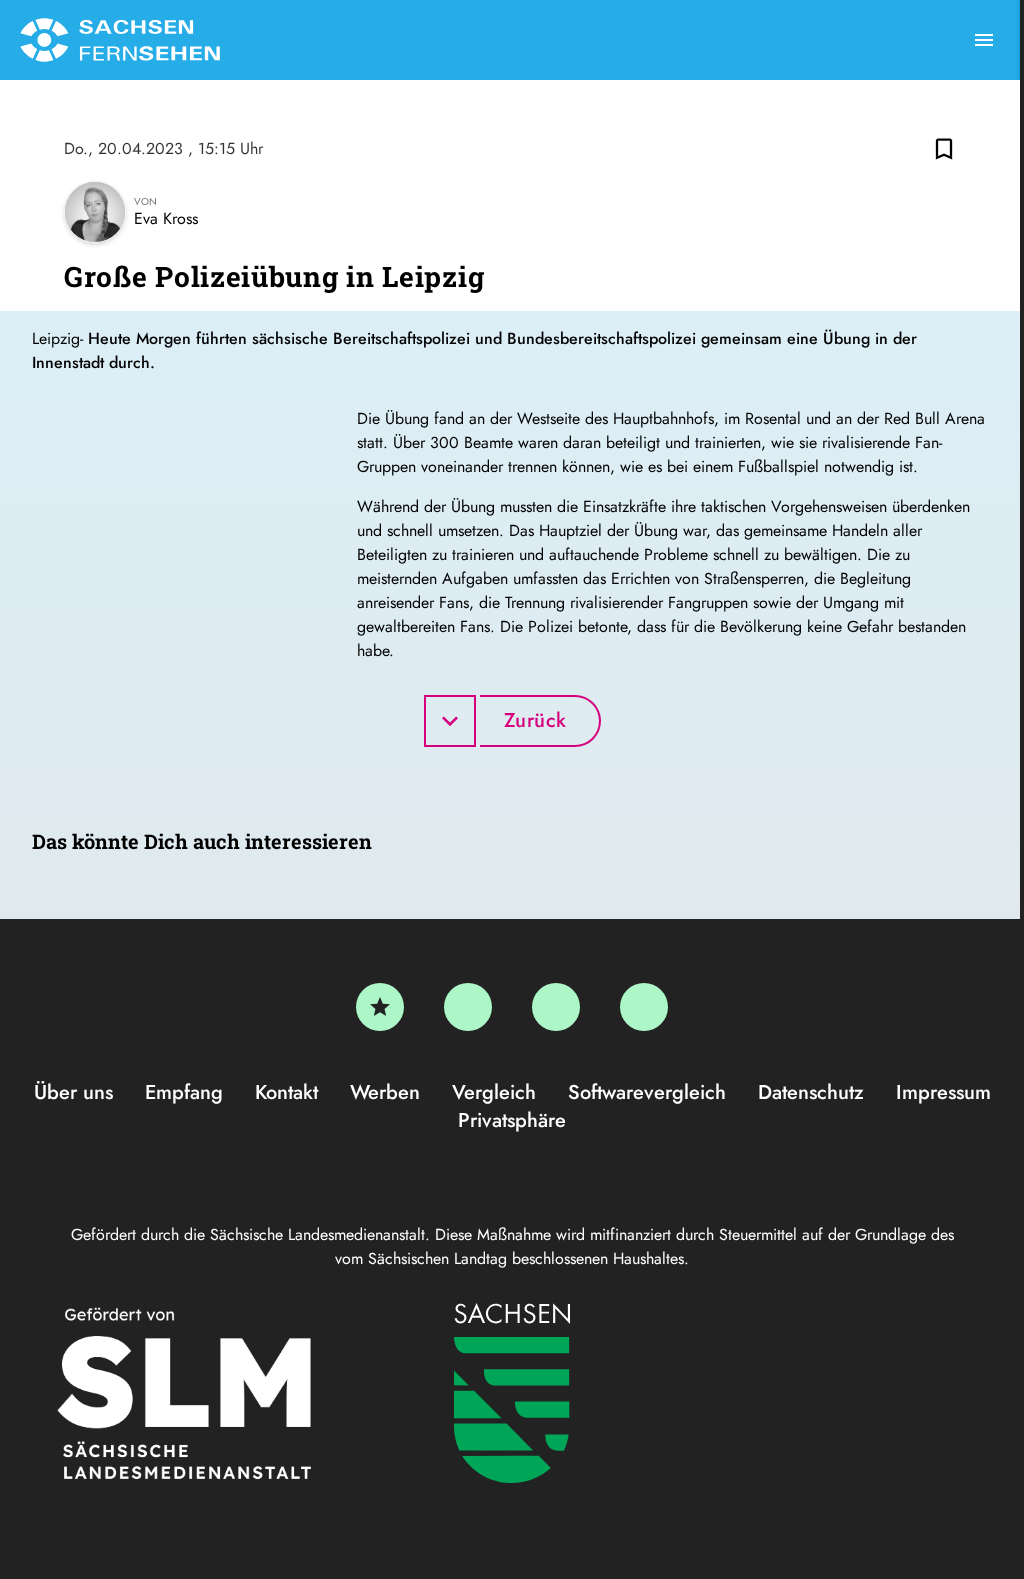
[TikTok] (644, 1007)
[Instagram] (556, 1007)
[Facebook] (468, 1007)
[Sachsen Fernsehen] (120, 40)
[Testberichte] (380, 1007)
